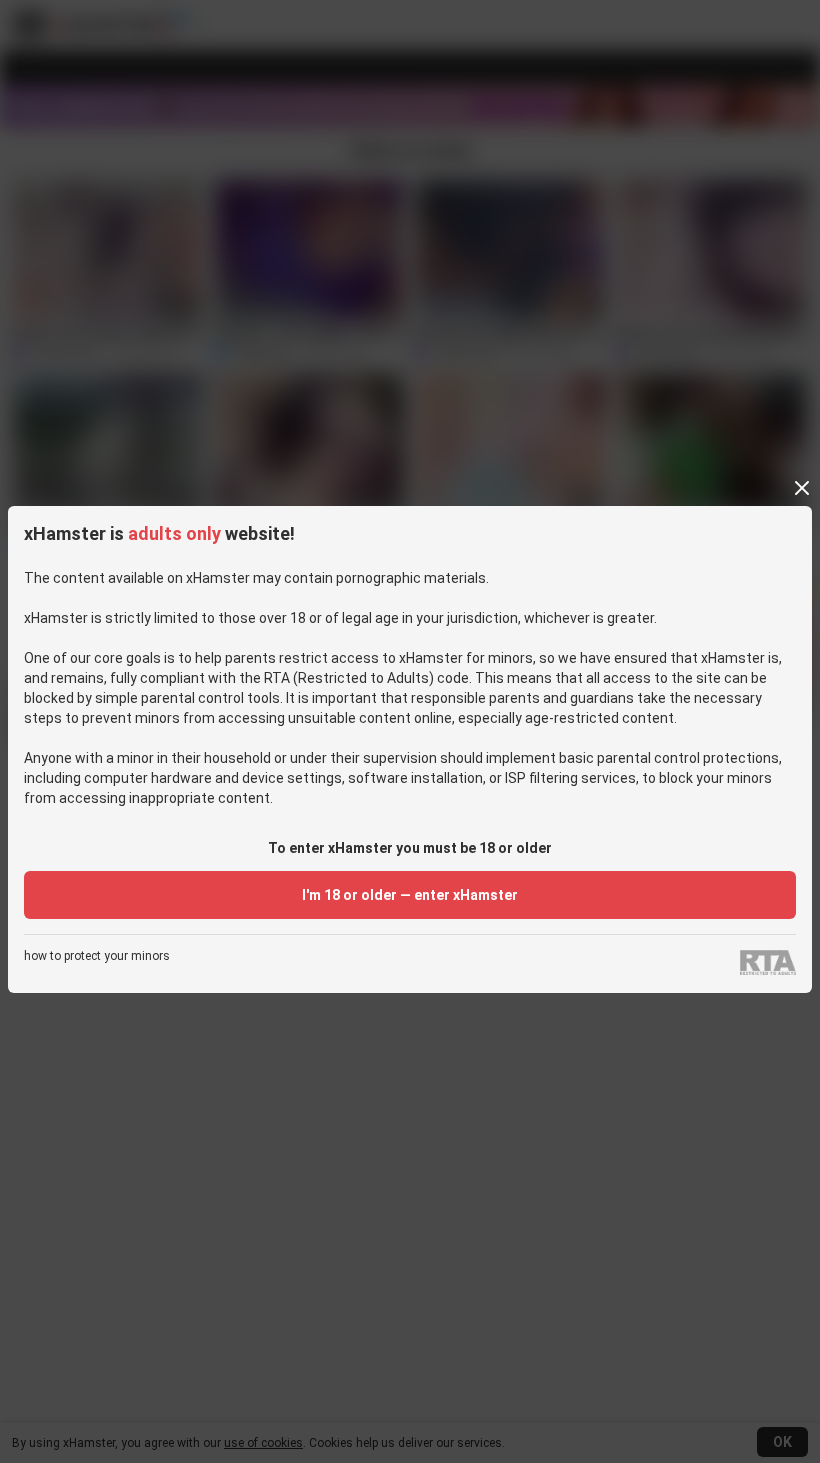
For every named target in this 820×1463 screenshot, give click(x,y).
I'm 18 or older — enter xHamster (410, 895)
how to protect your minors (97, 956)
